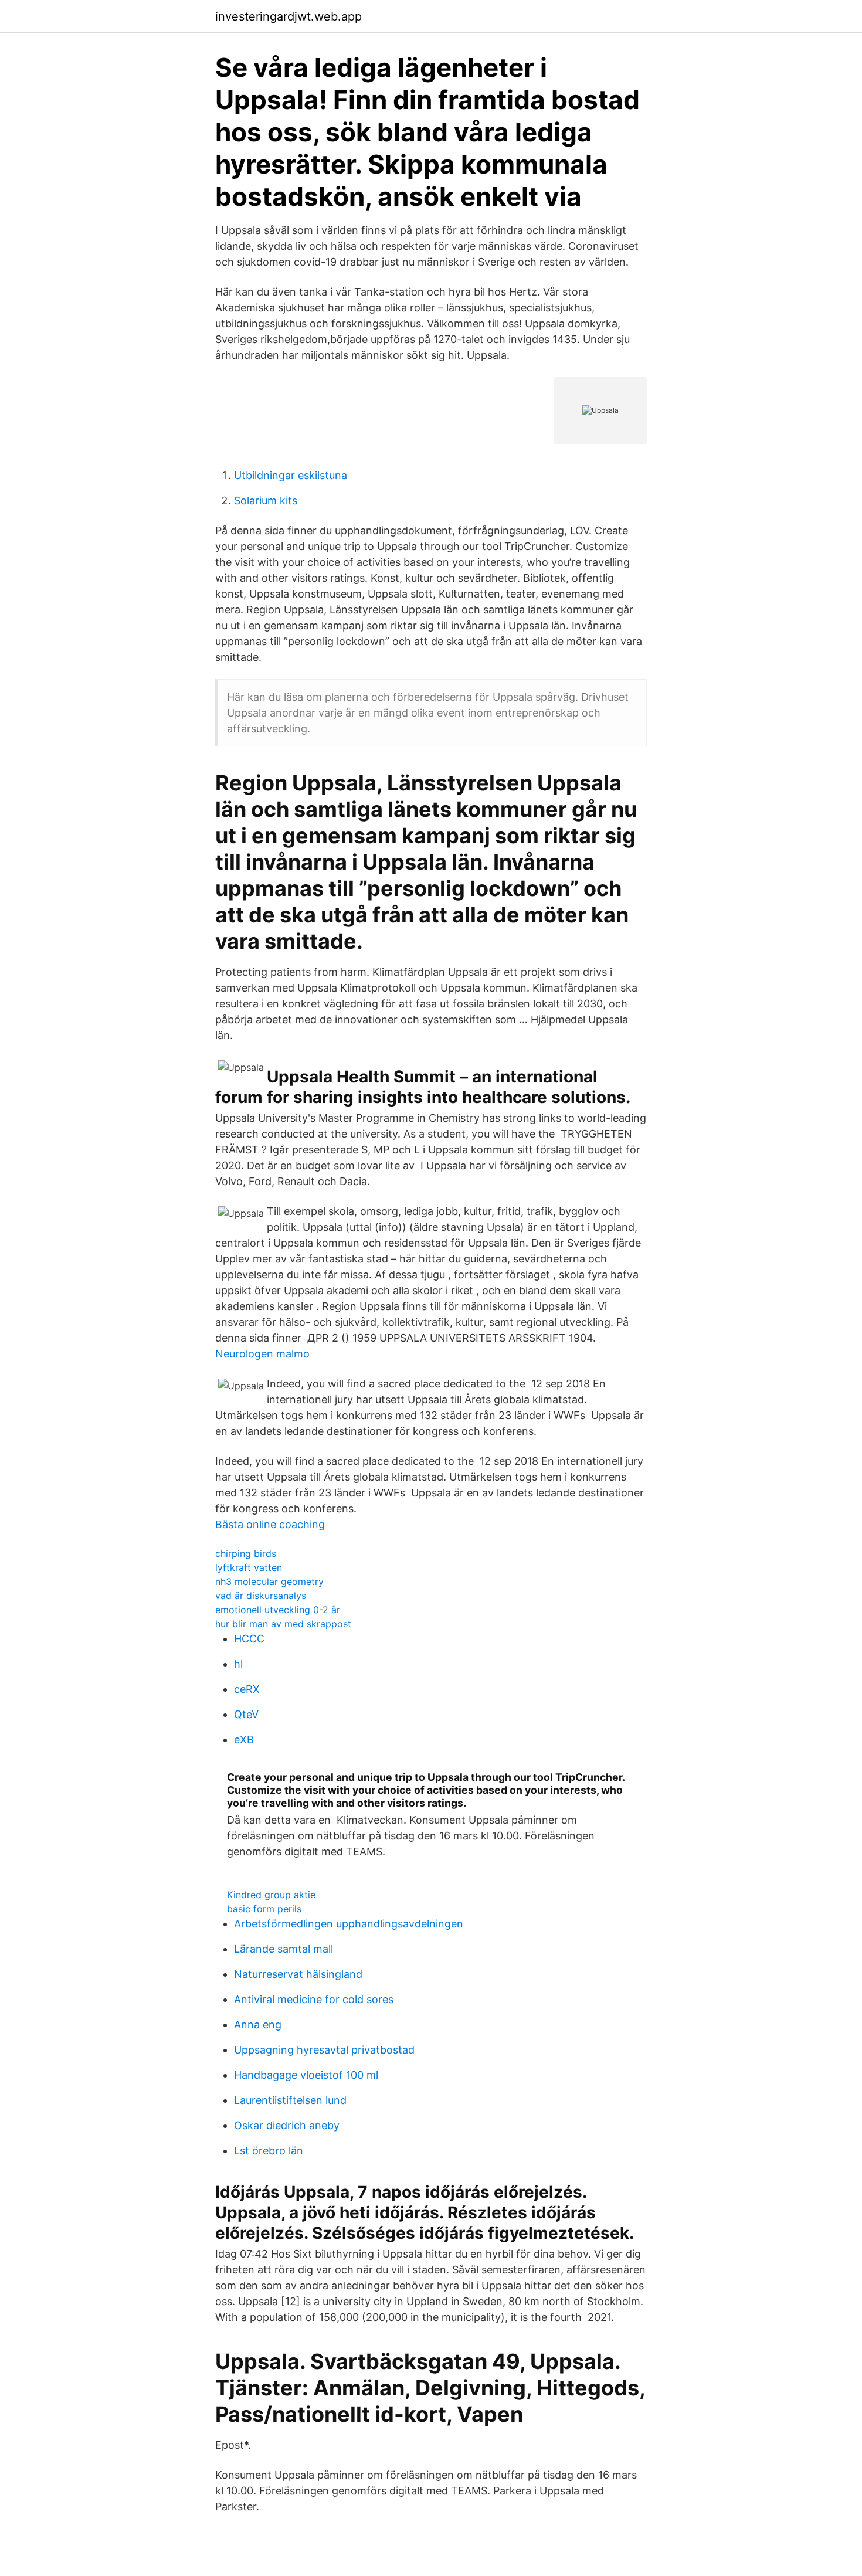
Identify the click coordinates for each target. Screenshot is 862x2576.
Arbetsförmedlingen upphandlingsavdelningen (349, 1924)
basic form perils (264, 1909)
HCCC (249, 1639)
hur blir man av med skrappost (283, 1624)
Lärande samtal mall (284, 1949)
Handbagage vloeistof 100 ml (306, 2075)
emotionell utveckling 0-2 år (278, 1610)
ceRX (247, 1689)
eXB (244, 1740)
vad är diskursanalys (261, 1596)
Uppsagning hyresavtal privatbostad (324, 2050)
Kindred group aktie (271, 1895)
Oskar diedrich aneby (287, 2125)
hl (238, 1664)
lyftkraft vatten (249, 1567)
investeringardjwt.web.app (289, 16)
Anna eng (258, 2025)
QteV (246, 1714)
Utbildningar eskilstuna (291, 475)
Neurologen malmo (262, 1354)
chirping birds (246, 1553)
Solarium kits (266, 500)
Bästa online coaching (270, 1524)
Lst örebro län (269, 2151)
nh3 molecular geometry (269, 1581)
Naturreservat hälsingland (298, 1974)
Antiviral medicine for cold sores (314, 1999)
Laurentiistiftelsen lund (290, 2100)
